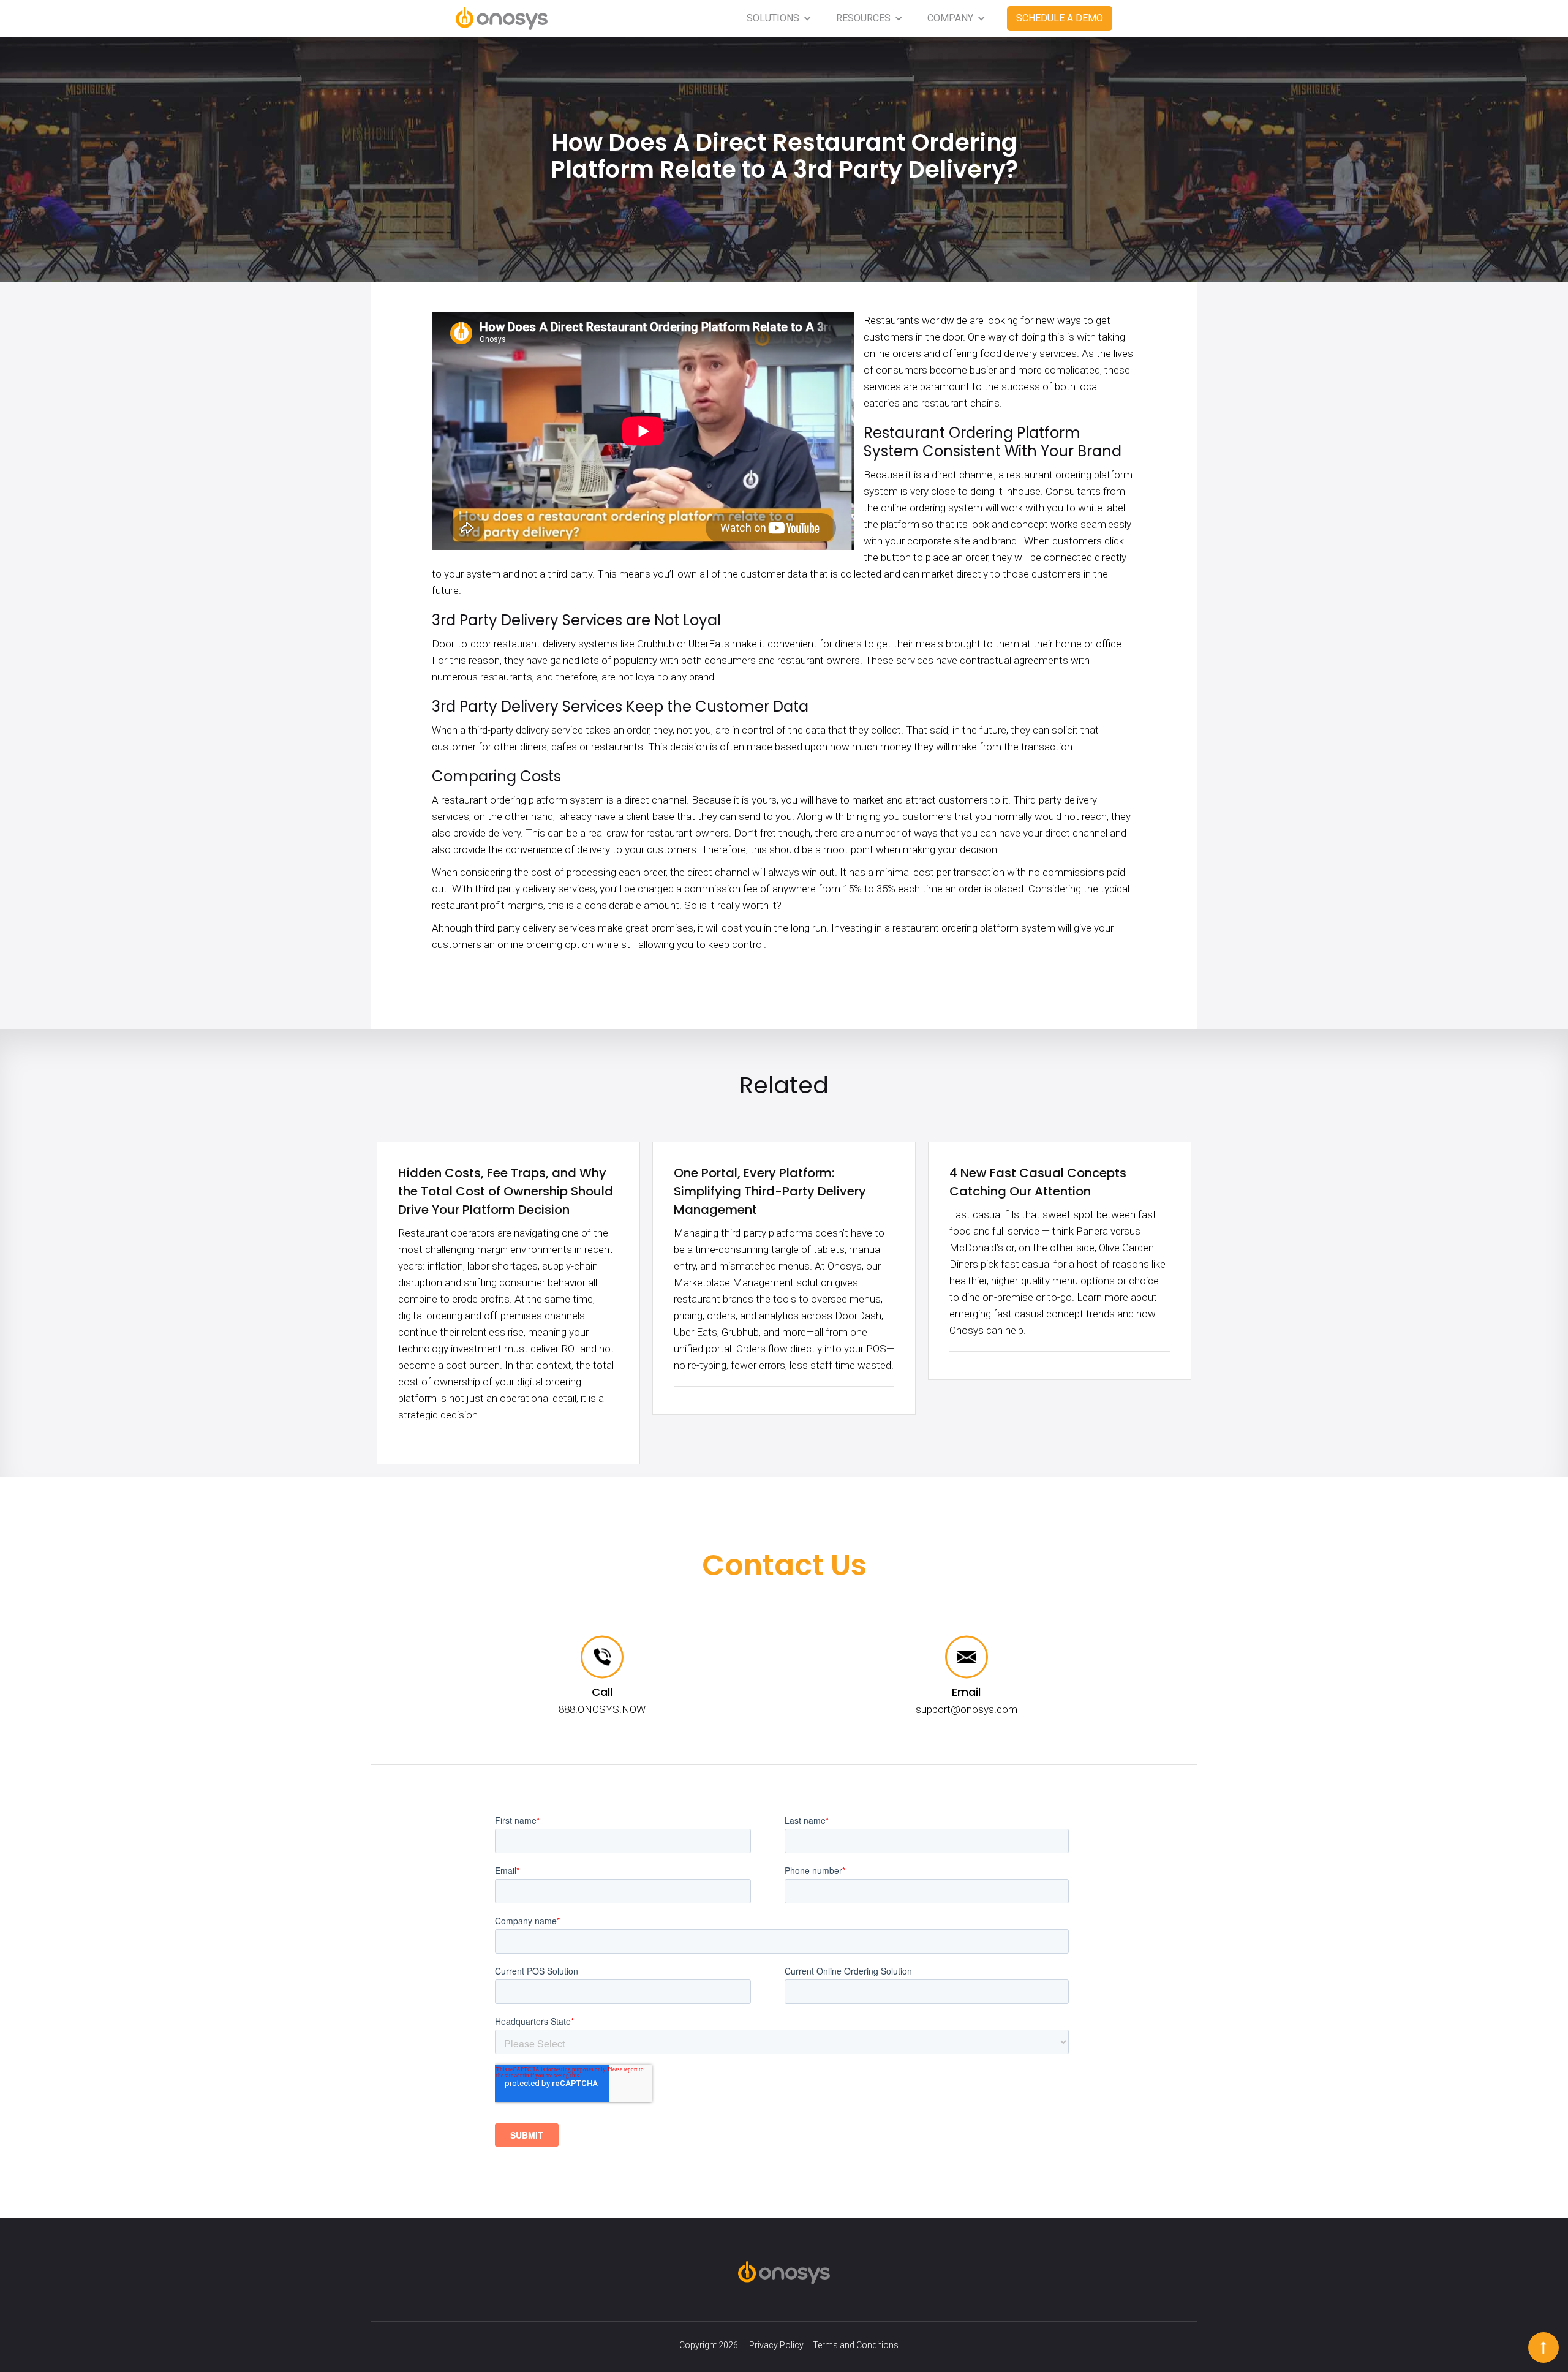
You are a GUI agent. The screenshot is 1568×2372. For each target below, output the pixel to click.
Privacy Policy (776, 2345)
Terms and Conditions (856, 2345)
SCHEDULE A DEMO (1060, 18)
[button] (779, 18)
